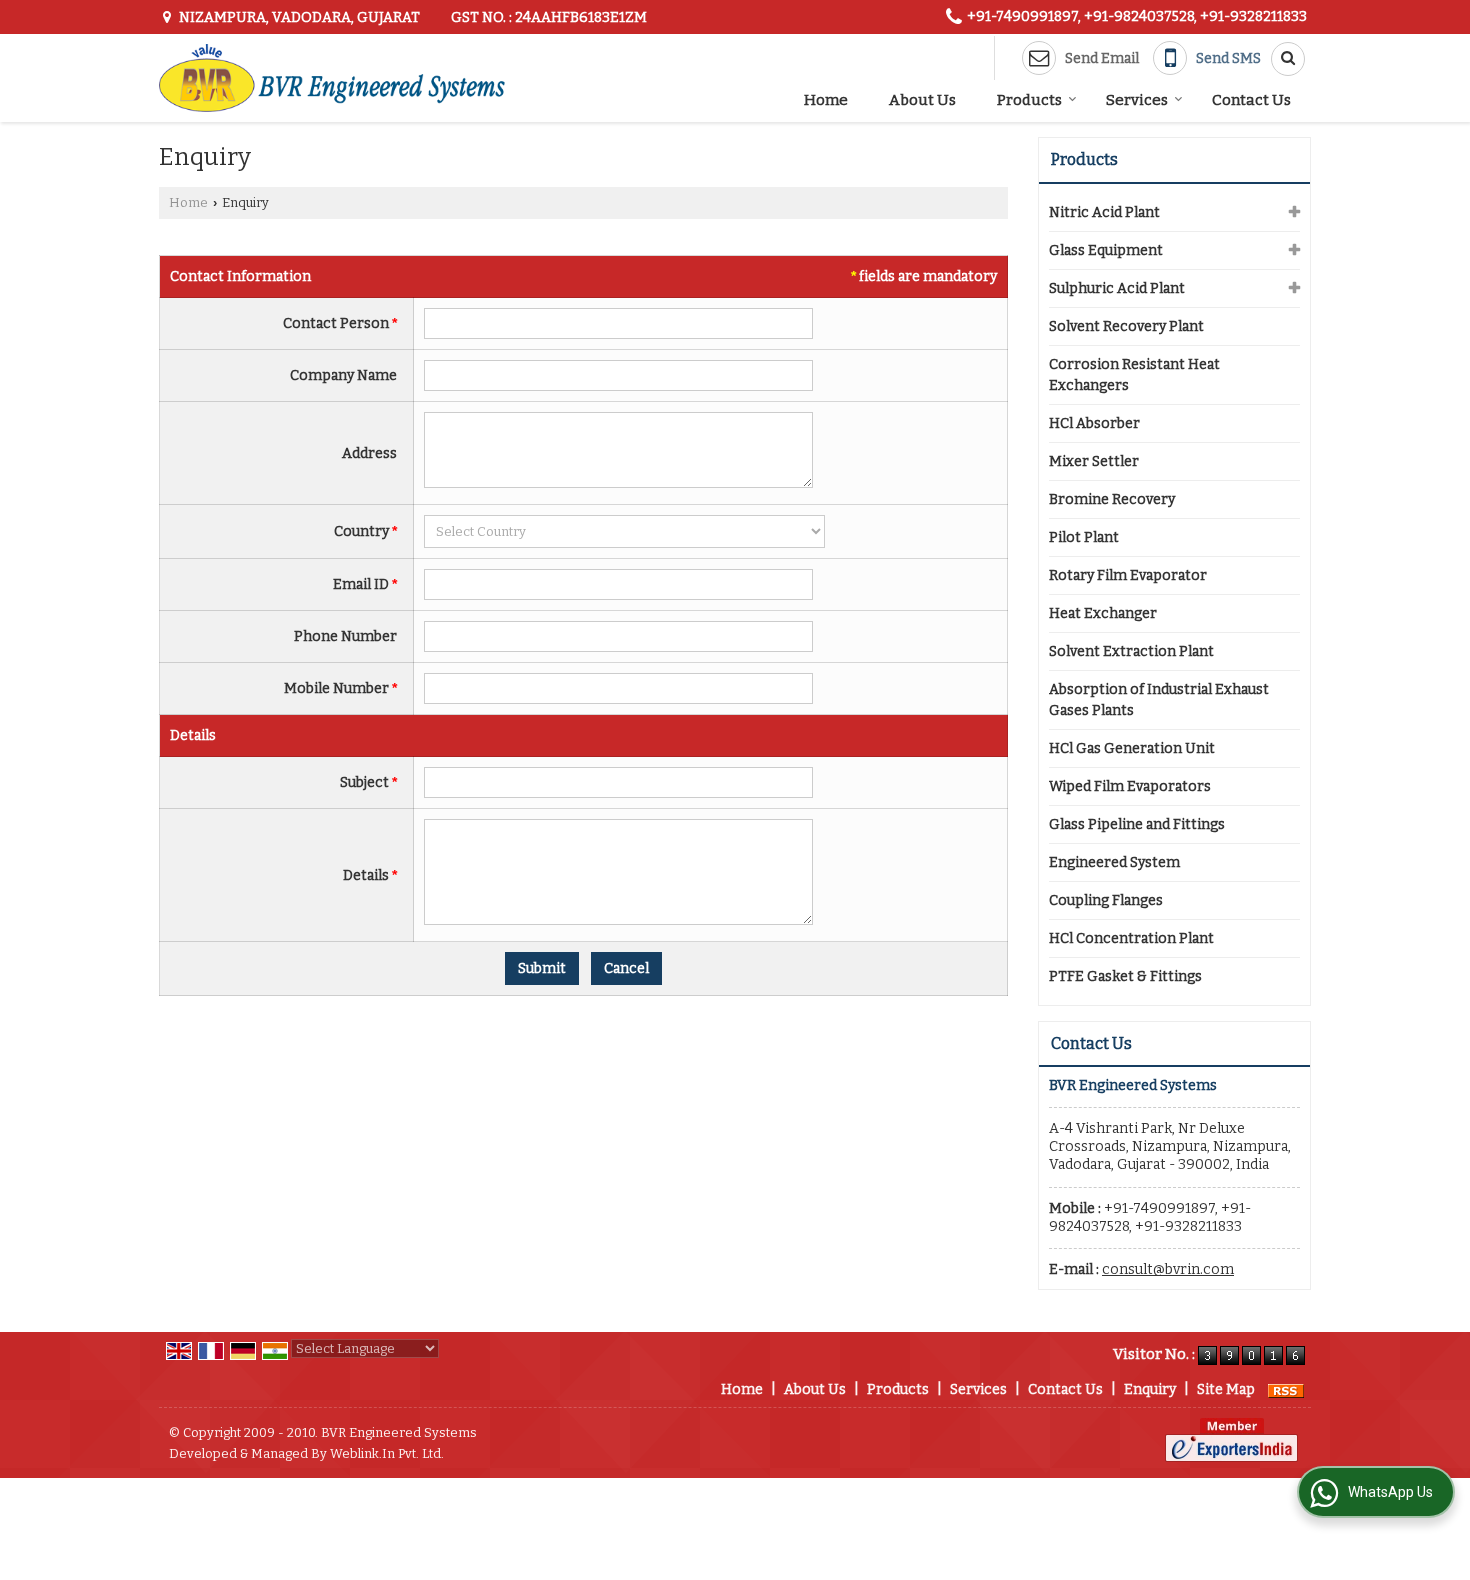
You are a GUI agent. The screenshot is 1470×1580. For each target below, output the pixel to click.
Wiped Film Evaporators (1130, 786)
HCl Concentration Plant (1131, 938)
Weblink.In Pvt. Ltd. (387, 1453)
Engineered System (1114, 862)
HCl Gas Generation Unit (1132, 748)
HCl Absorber (1094, 423)
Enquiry (1150, 1389)
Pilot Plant (1084, 537)
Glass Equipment (1106, 250)
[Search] (1281, 59)
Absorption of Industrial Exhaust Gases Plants (1159, 700)
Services (1137, 100)
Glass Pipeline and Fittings (1137, 824)
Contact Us (1251, 100)
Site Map (1226, 1389)
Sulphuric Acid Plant (1117, 288)
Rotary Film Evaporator (1128, 575)
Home (826, 100)
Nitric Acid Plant (1104, 212)
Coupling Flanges (1106, 900)
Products (1029, 100)
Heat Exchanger (1103, 613)
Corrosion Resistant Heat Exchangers (1134, 375)
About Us (922, 100)
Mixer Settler (1094, 461)
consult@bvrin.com (1168, 1269)
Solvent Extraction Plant (1131, 651)
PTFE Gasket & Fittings (1125, 976)
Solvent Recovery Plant (1126, 326)
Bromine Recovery (1112, 499)
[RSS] (1286, 1389)
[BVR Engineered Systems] (332, 78)
